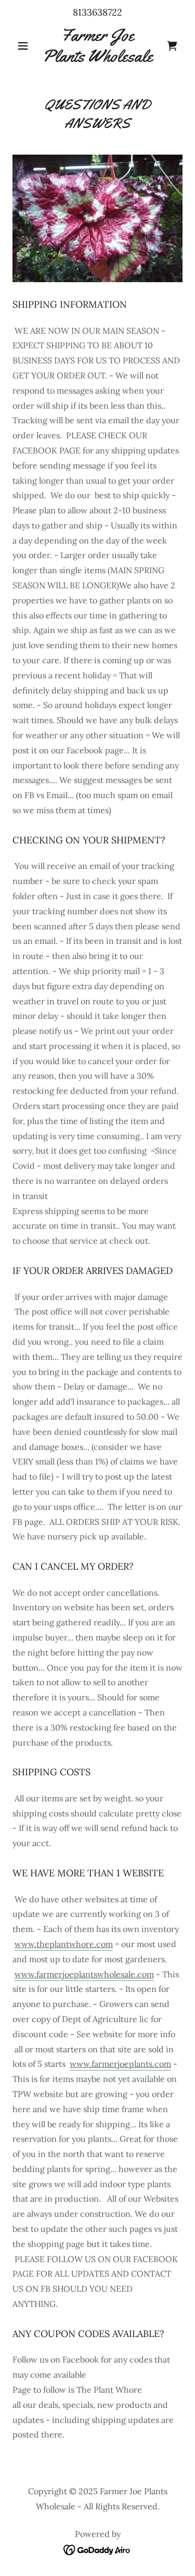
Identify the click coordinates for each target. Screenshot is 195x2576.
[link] (97, 46)
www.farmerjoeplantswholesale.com (84, 1974)
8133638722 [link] (97, 12)
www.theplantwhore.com (64, 1944)
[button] (25, 46)
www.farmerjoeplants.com (120, 2064)
